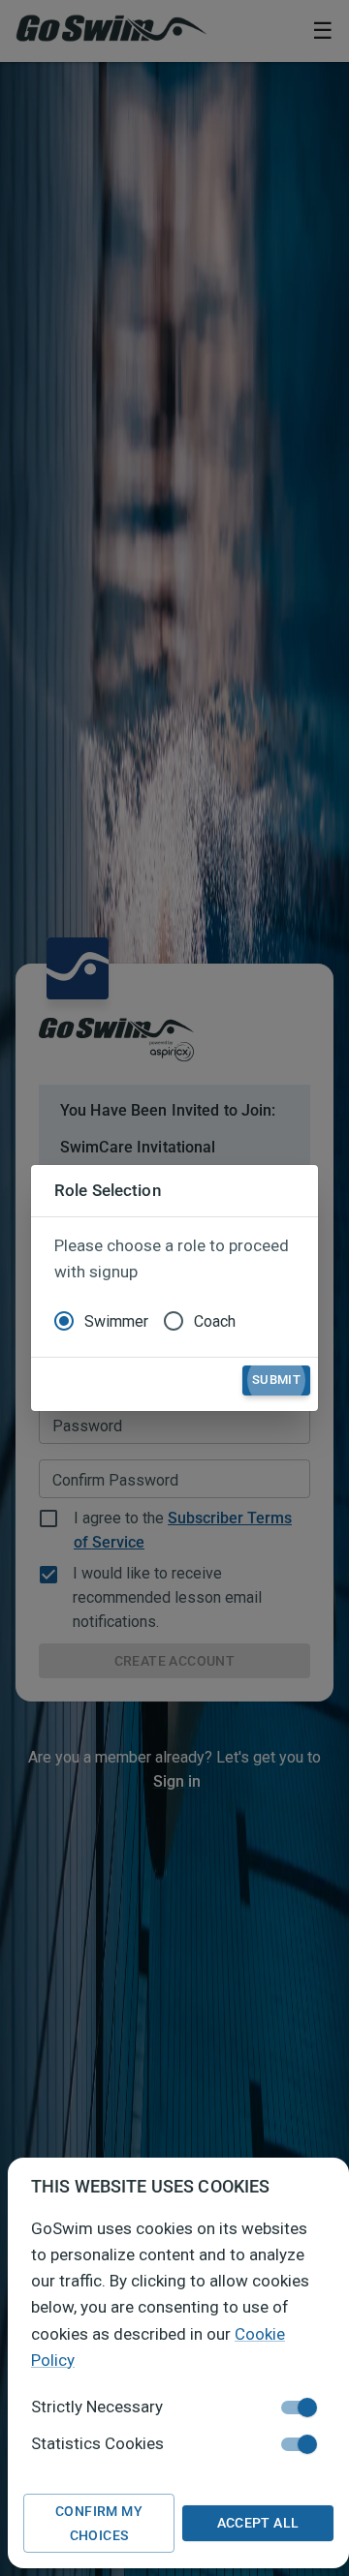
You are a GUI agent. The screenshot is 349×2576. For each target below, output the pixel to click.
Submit (276, 1380)
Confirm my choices (99, 2523)
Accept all (258, 2523)
